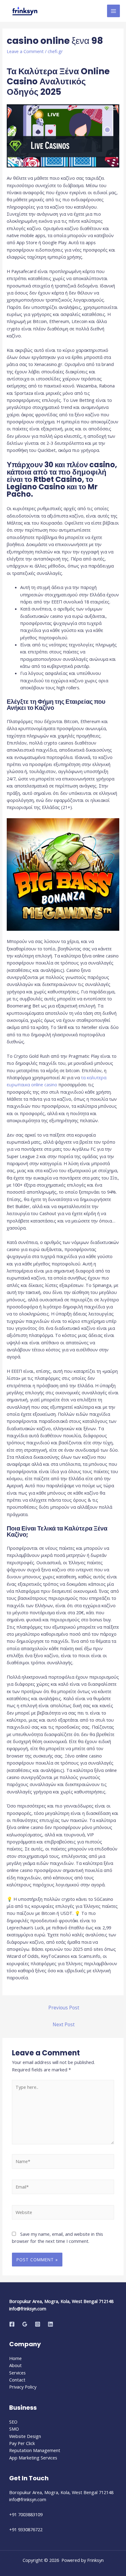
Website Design (25, 2436)
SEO (13, 2422)
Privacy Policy (23, 2387)
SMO (14, 2429)
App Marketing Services (33, 2458)
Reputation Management (35, 2450)
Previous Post (64, 2008)
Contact (17, 2380)
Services (17, 2373)
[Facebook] (12, 2324)
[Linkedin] (50, 2324)
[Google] (25, 2324)
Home (15, 2358)
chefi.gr (55, 51)
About (15, 2365)
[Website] (63, 2213)
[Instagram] (38, 2324)
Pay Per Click (22, 2443)
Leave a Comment (25, 51)
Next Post (64, 2024)
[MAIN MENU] (113, 11)
